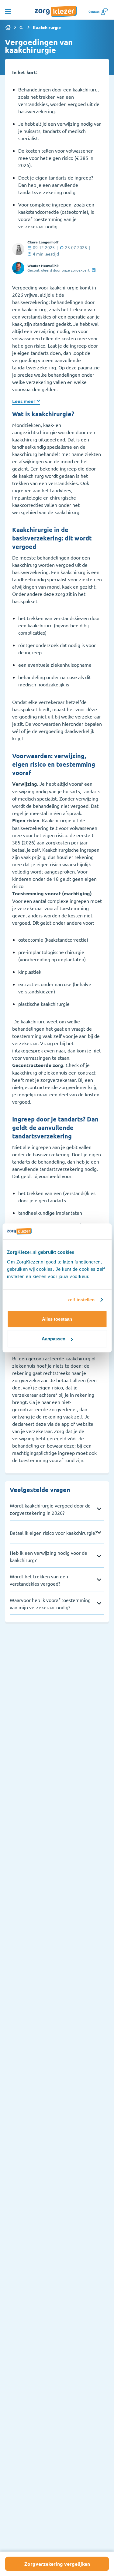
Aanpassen (54, 1339)
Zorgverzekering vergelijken (57, 2564)
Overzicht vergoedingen (22, 27)
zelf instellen (81, 1300)
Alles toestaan (57, 1319)
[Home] (8, 27)
